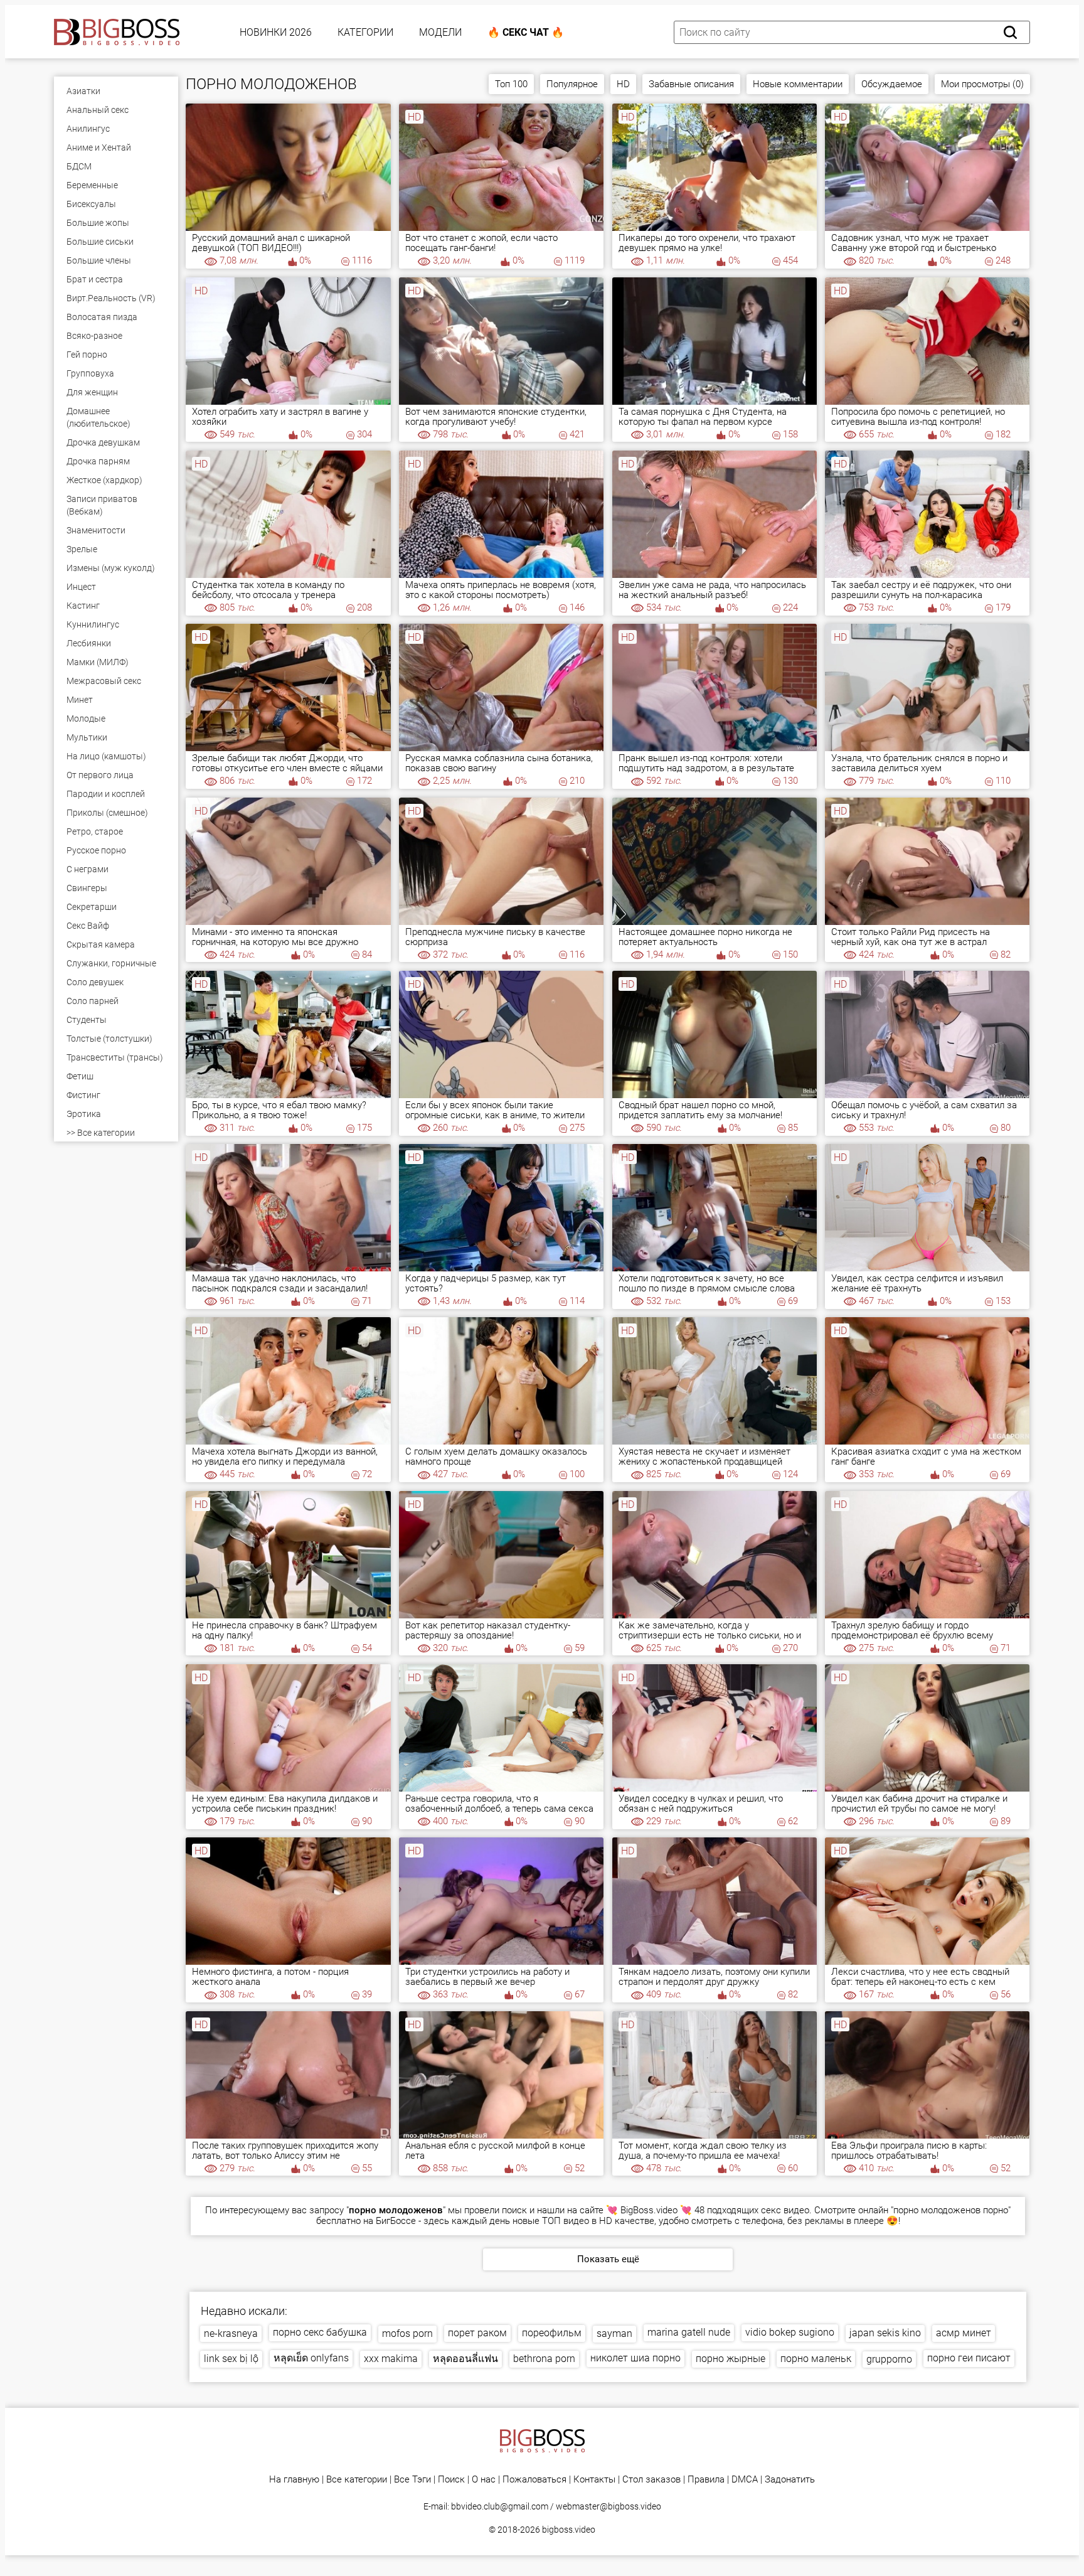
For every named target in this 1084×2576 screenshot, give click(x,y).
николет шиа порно (635, 2358)
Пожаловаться (534, 2480)
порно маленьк (816, 2359)
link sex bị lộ (231, 2359)
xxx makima (391, 2359)
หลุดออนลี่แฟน (465, 2359)
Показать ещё (608, 2259)
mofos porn (407, 2333)
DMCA (745, 2480)
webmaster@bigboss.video (608, 2506)
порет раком (477, 2333)
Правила (706, 2480)
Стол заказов (651, 2480)
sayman (614, 2333)
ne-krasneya (231, 2333)
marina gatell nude (689, 2332)
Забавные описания (691, 84)
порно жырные (731, 2359)
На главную (294, 2480)
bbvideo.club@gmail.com (500, 2506)
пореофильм (552, 2333)
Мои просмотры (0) (982, 84)
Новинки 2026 (276, 32)
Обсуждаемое (892, 84)
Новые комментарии (798, 84)
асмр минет (964, 2333)
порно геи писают (969, 2358)
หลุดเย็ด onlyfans (311, 2358)
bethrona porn (544, 2359)
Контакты (594, 2480)
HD (623, 84)
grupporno (889, 2359)
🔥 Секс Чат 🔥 (526, 32)
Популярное (572, 84)
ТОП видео (566, 2221)
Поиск (451, 2480)
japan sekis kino (885, 2333)
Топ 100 (511, 84)
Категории (365, 32)
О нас (484, 2480)
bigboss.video (569, 2530)
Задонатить (790, 2480)
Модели (440, 32)
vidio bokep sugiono (790, 2332)
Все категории (357, 2480)
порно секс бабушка (320, 2332)
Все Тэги (412, 2480)
